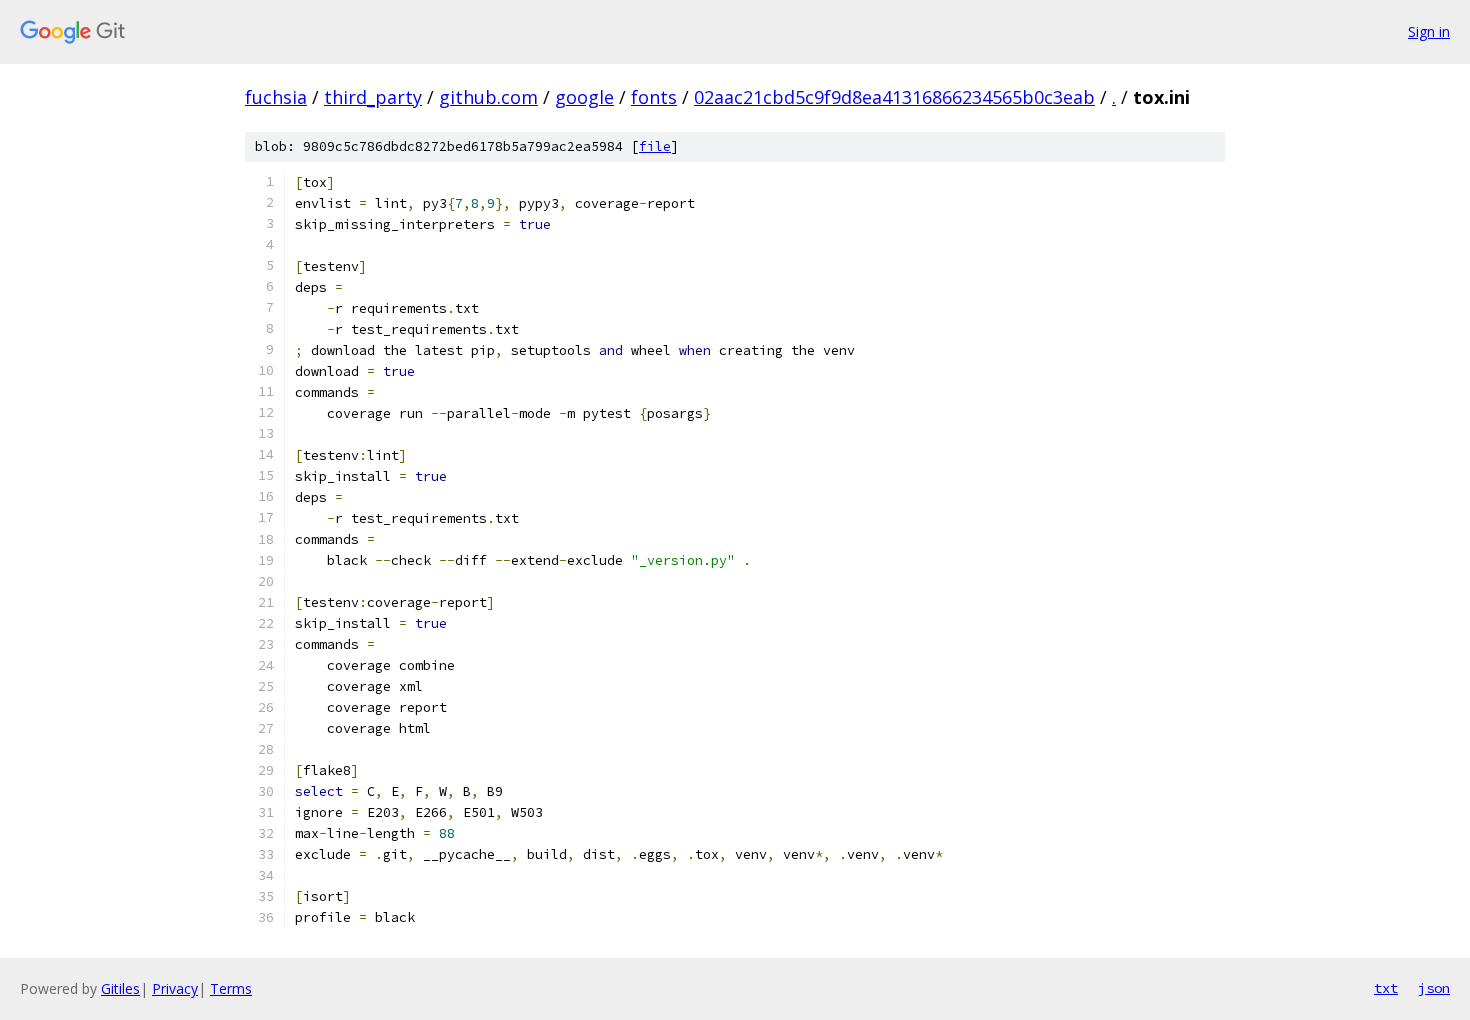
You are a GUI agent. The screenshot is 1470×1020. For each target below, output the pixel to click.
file (655, 146)
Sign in (1429, 31)
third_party (373, 97)
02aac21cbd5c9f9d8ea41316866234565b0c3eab (894, 97)
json (1434, 988)
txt (1386, 988)
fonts (654, 97)
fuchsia (276, 97)
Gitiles (120, 988)
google (584, 97)
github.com (488, 97)
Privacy (175, 988)
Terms (231, 988)
